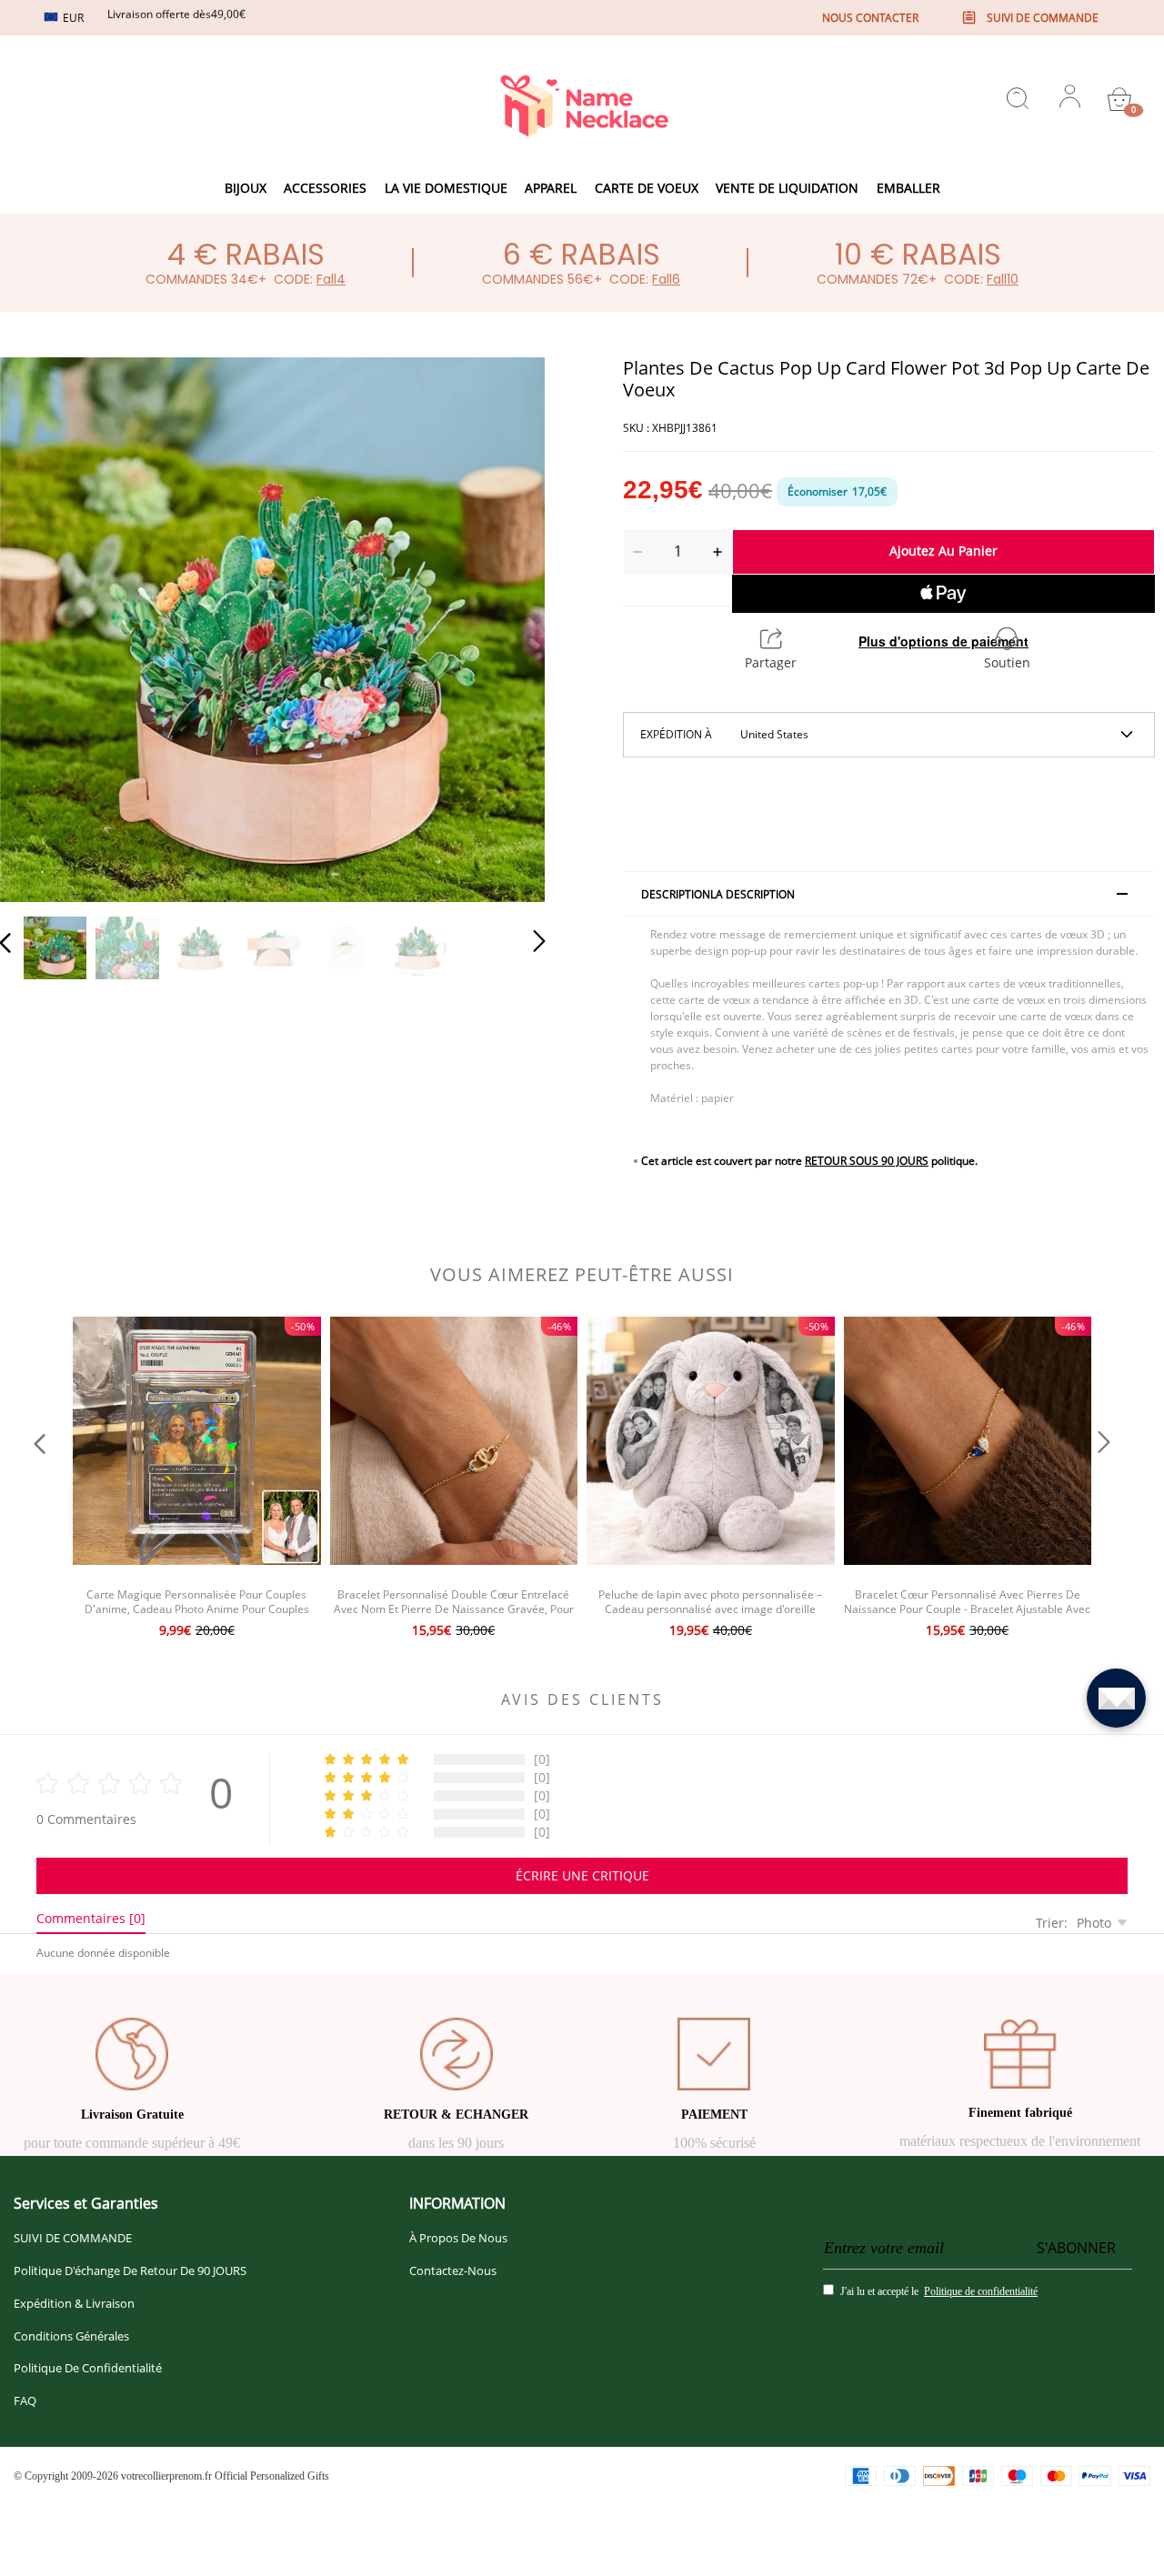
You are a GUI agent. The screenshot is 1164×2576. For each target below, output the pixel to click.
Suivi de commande (1043, 18)
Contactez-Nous (453, 2270)
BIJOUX (246, 188)
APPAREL (551, 188)
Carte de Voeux (647, 188)
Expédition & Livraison (74, 2303)
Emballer (908, 188)
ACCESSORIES (325, 188)
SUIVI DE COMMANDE (73, 2238)
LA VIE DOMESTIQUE (446, 188)
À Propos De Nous (458, 2238)
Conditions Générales (71, 2336)
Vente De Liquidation (787, 188)
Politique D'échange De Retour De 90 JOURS (130, 2270)
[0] (1119, 99)
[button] (42, 626)
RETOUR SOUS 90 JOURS (867, 1161)
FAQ (25, 2401)
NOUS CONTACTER (870, 18)
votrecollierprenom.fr (166, 2476)
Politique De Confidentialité (88, 2368)
